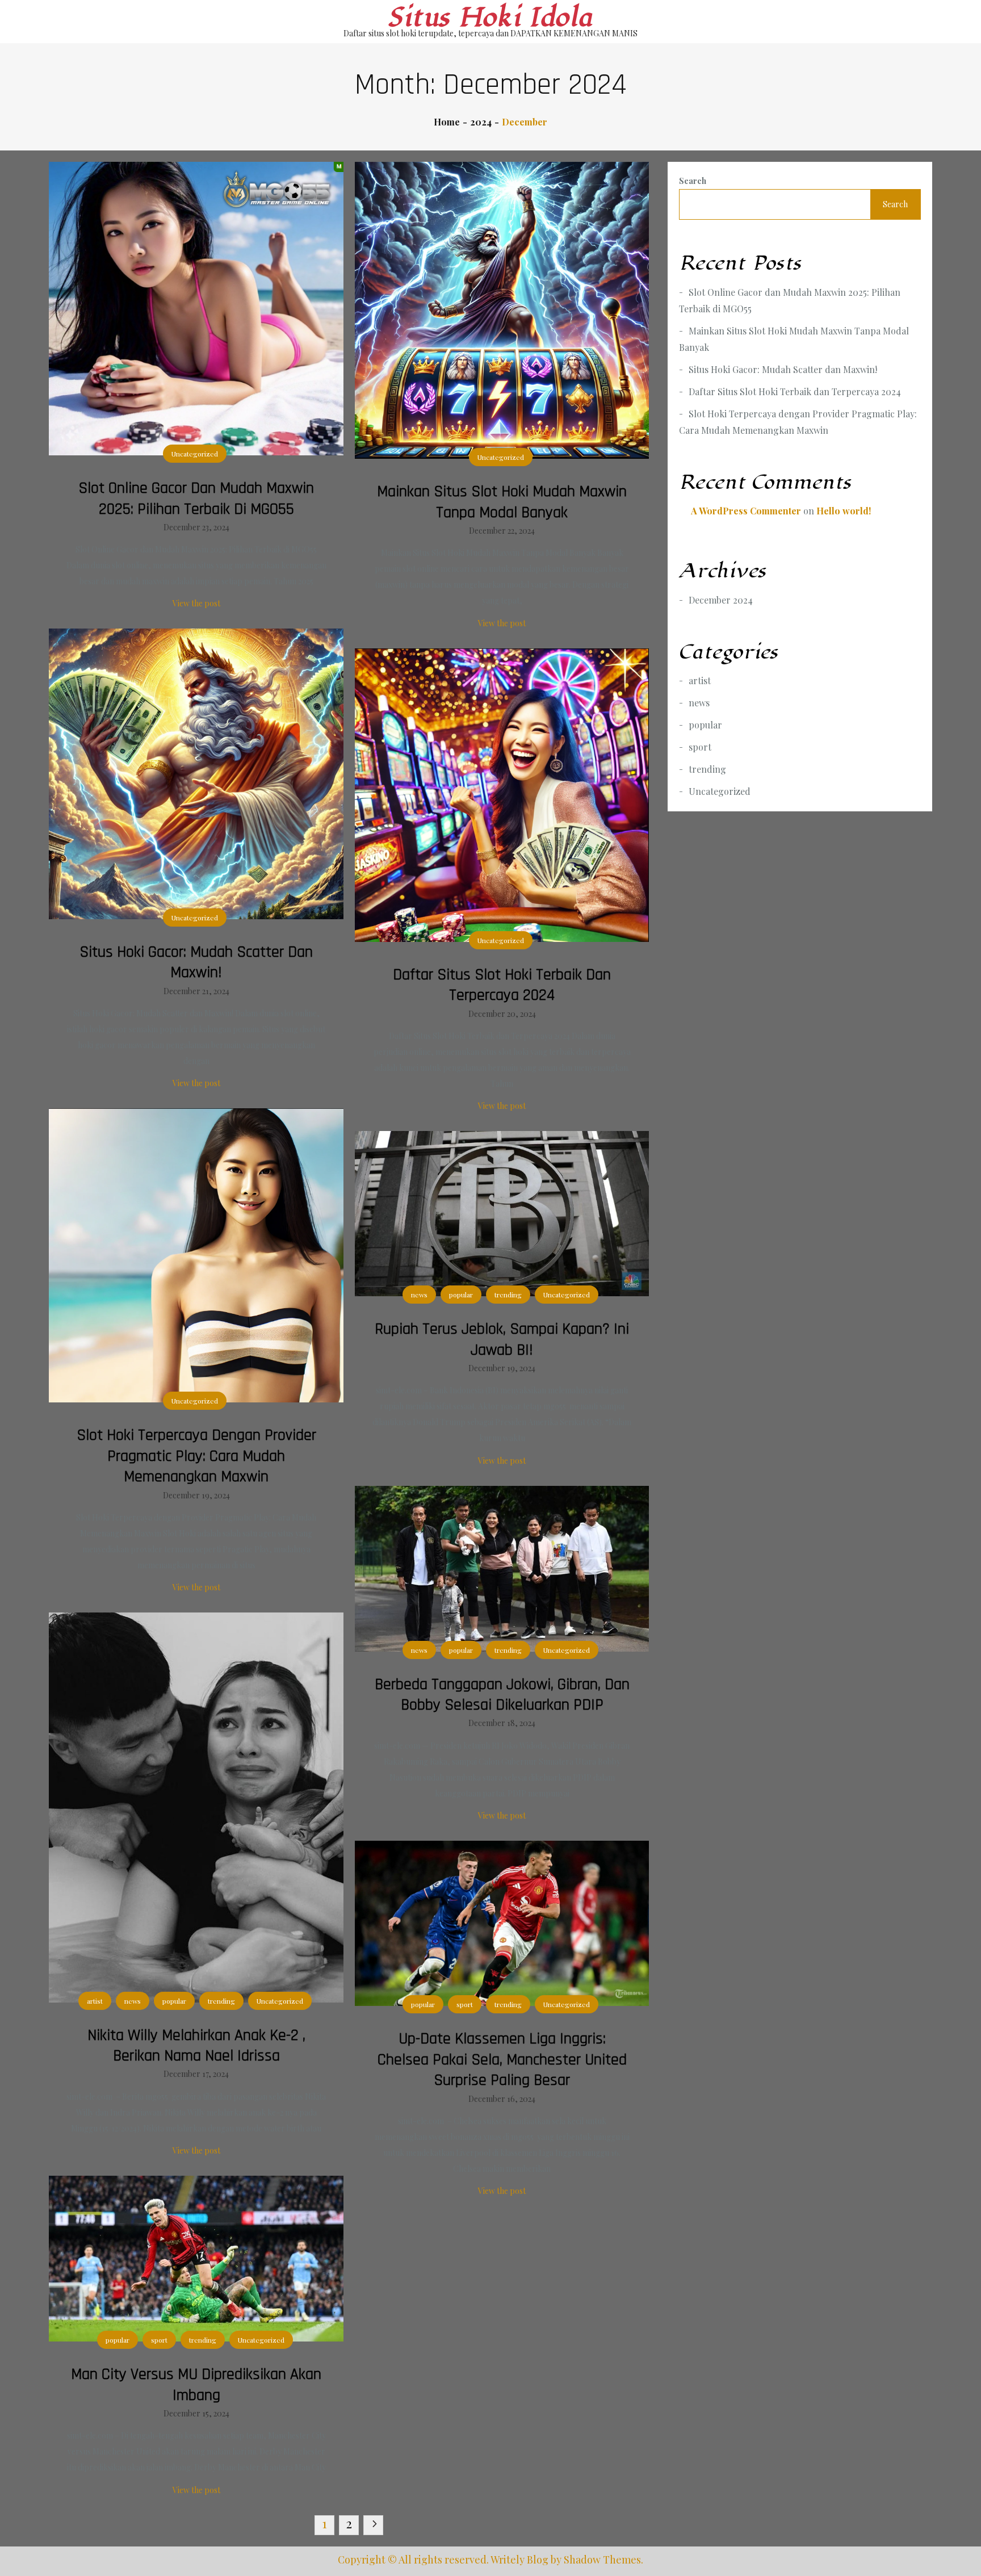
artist (95, 2001)
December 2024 (721, 600)
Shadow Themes (602, 2560)
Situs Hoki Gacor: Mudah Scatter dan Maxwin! (196, 962)
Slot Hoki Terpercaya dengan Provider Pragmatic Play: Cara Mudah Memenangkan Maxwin (196, 1456)
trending (508, 1295)
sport (465, 2004)
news (419, 1295)
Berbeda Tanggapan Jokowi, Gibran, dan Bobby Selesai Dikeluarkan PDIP (502, 1695)
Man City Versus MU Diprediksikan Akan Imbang (196, 2385)
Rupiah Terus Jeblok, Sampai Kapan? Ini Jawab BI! (502, 1339)
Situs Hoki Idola (491, 18)
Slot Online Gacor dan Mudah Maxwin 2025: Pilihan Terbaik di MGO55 (196, 499)
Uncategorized (195, 454)
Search (693, 181)
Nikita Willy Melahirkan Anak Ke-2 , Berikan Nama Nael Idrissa (196, 2046)
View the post (196, 603)
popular (461, 1295)
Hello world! (844, 511)
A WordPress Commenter (746, 511)
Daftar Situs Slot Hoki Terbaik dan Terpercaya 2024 (502, 985)
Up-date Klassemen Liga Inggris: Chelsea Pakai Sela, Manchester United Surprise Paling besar (502, 2060)
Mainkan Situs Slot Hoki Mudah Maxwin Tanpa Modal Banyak (502, 502)
